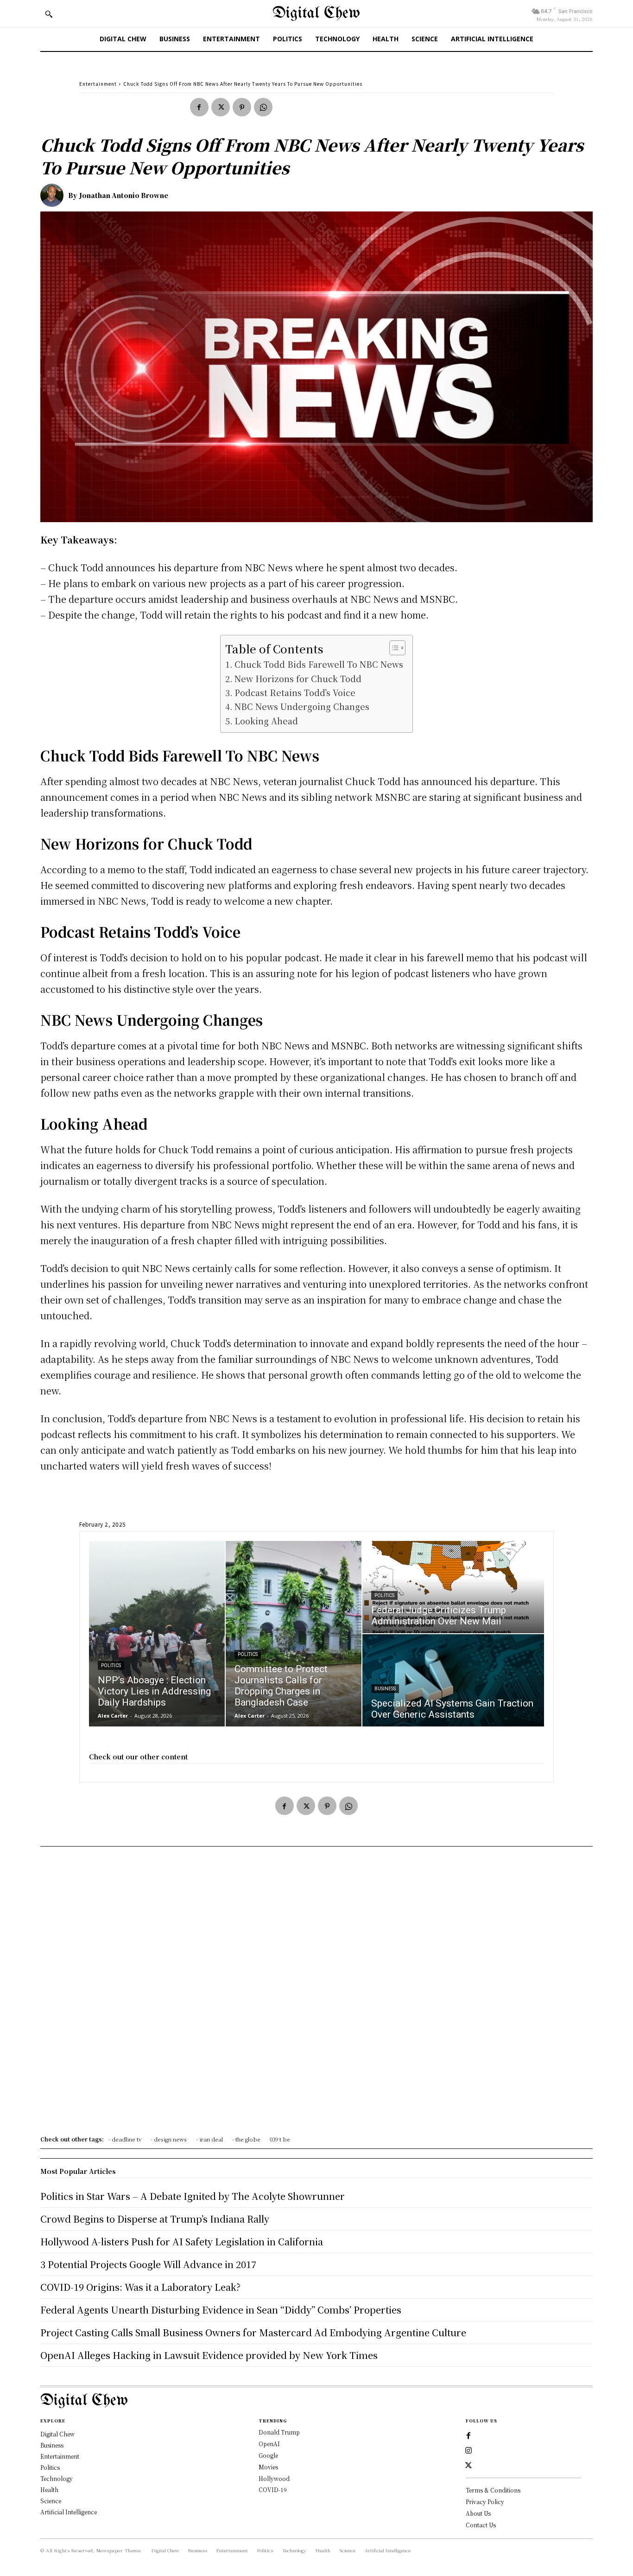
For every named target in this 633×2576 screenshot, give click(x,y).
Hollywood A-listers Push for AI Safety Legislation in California (182, 2241)
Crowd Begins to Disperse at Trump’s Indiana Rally (155, 2219)
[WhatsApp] (263, 107)
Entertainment (98, 84)
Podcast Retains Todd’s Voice (295, 692)
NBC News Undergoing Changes (302, 706)
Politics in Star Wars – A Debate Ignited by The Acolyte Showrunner (193, 2196)
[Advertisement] (316, 1994)
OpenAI (269, 2444)
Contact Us (481, 2525)
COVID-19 (273, 2490)
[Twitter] (221, 107)
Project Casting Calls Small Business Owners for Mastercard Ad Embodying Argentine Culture (253, 2332)
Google (268, 2455)
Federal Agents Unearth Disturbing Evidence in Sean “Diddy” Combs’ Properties (221, 2310)
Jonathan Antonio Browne (124, 195)
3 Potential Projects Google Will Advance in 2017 (148, 2264)
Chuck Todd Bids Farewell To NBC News (319, 664)
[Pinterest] (242, 107)
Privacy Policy (485, 2502)
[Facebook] (199, 107)
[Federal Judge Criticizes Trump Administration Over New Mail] (453, 1587)
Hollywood (274, 2478)
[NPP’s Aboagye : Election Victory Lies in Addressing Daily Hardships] (157, 1634)
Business (385, 1689)
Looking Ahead (266, 721)
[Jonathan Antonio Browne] (54, 195)
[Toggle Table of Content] (393, 648)
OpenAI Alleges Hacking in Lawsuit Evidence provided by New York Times (209, 2355)
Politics (111, 1665)
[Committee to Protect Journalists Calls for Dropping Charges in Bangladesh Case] (294, 1634)
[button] (49, 14)
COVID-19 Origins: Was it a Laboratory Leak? (140, 2287)
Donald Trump (279, 2432)
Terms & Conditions (493, 2490)
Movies (268, 2467)
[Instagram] (468, 2451)
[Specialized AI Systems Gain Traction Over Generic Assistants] (453, 1680)
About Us (478, 2513)
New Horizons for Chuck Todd (298, 678)
